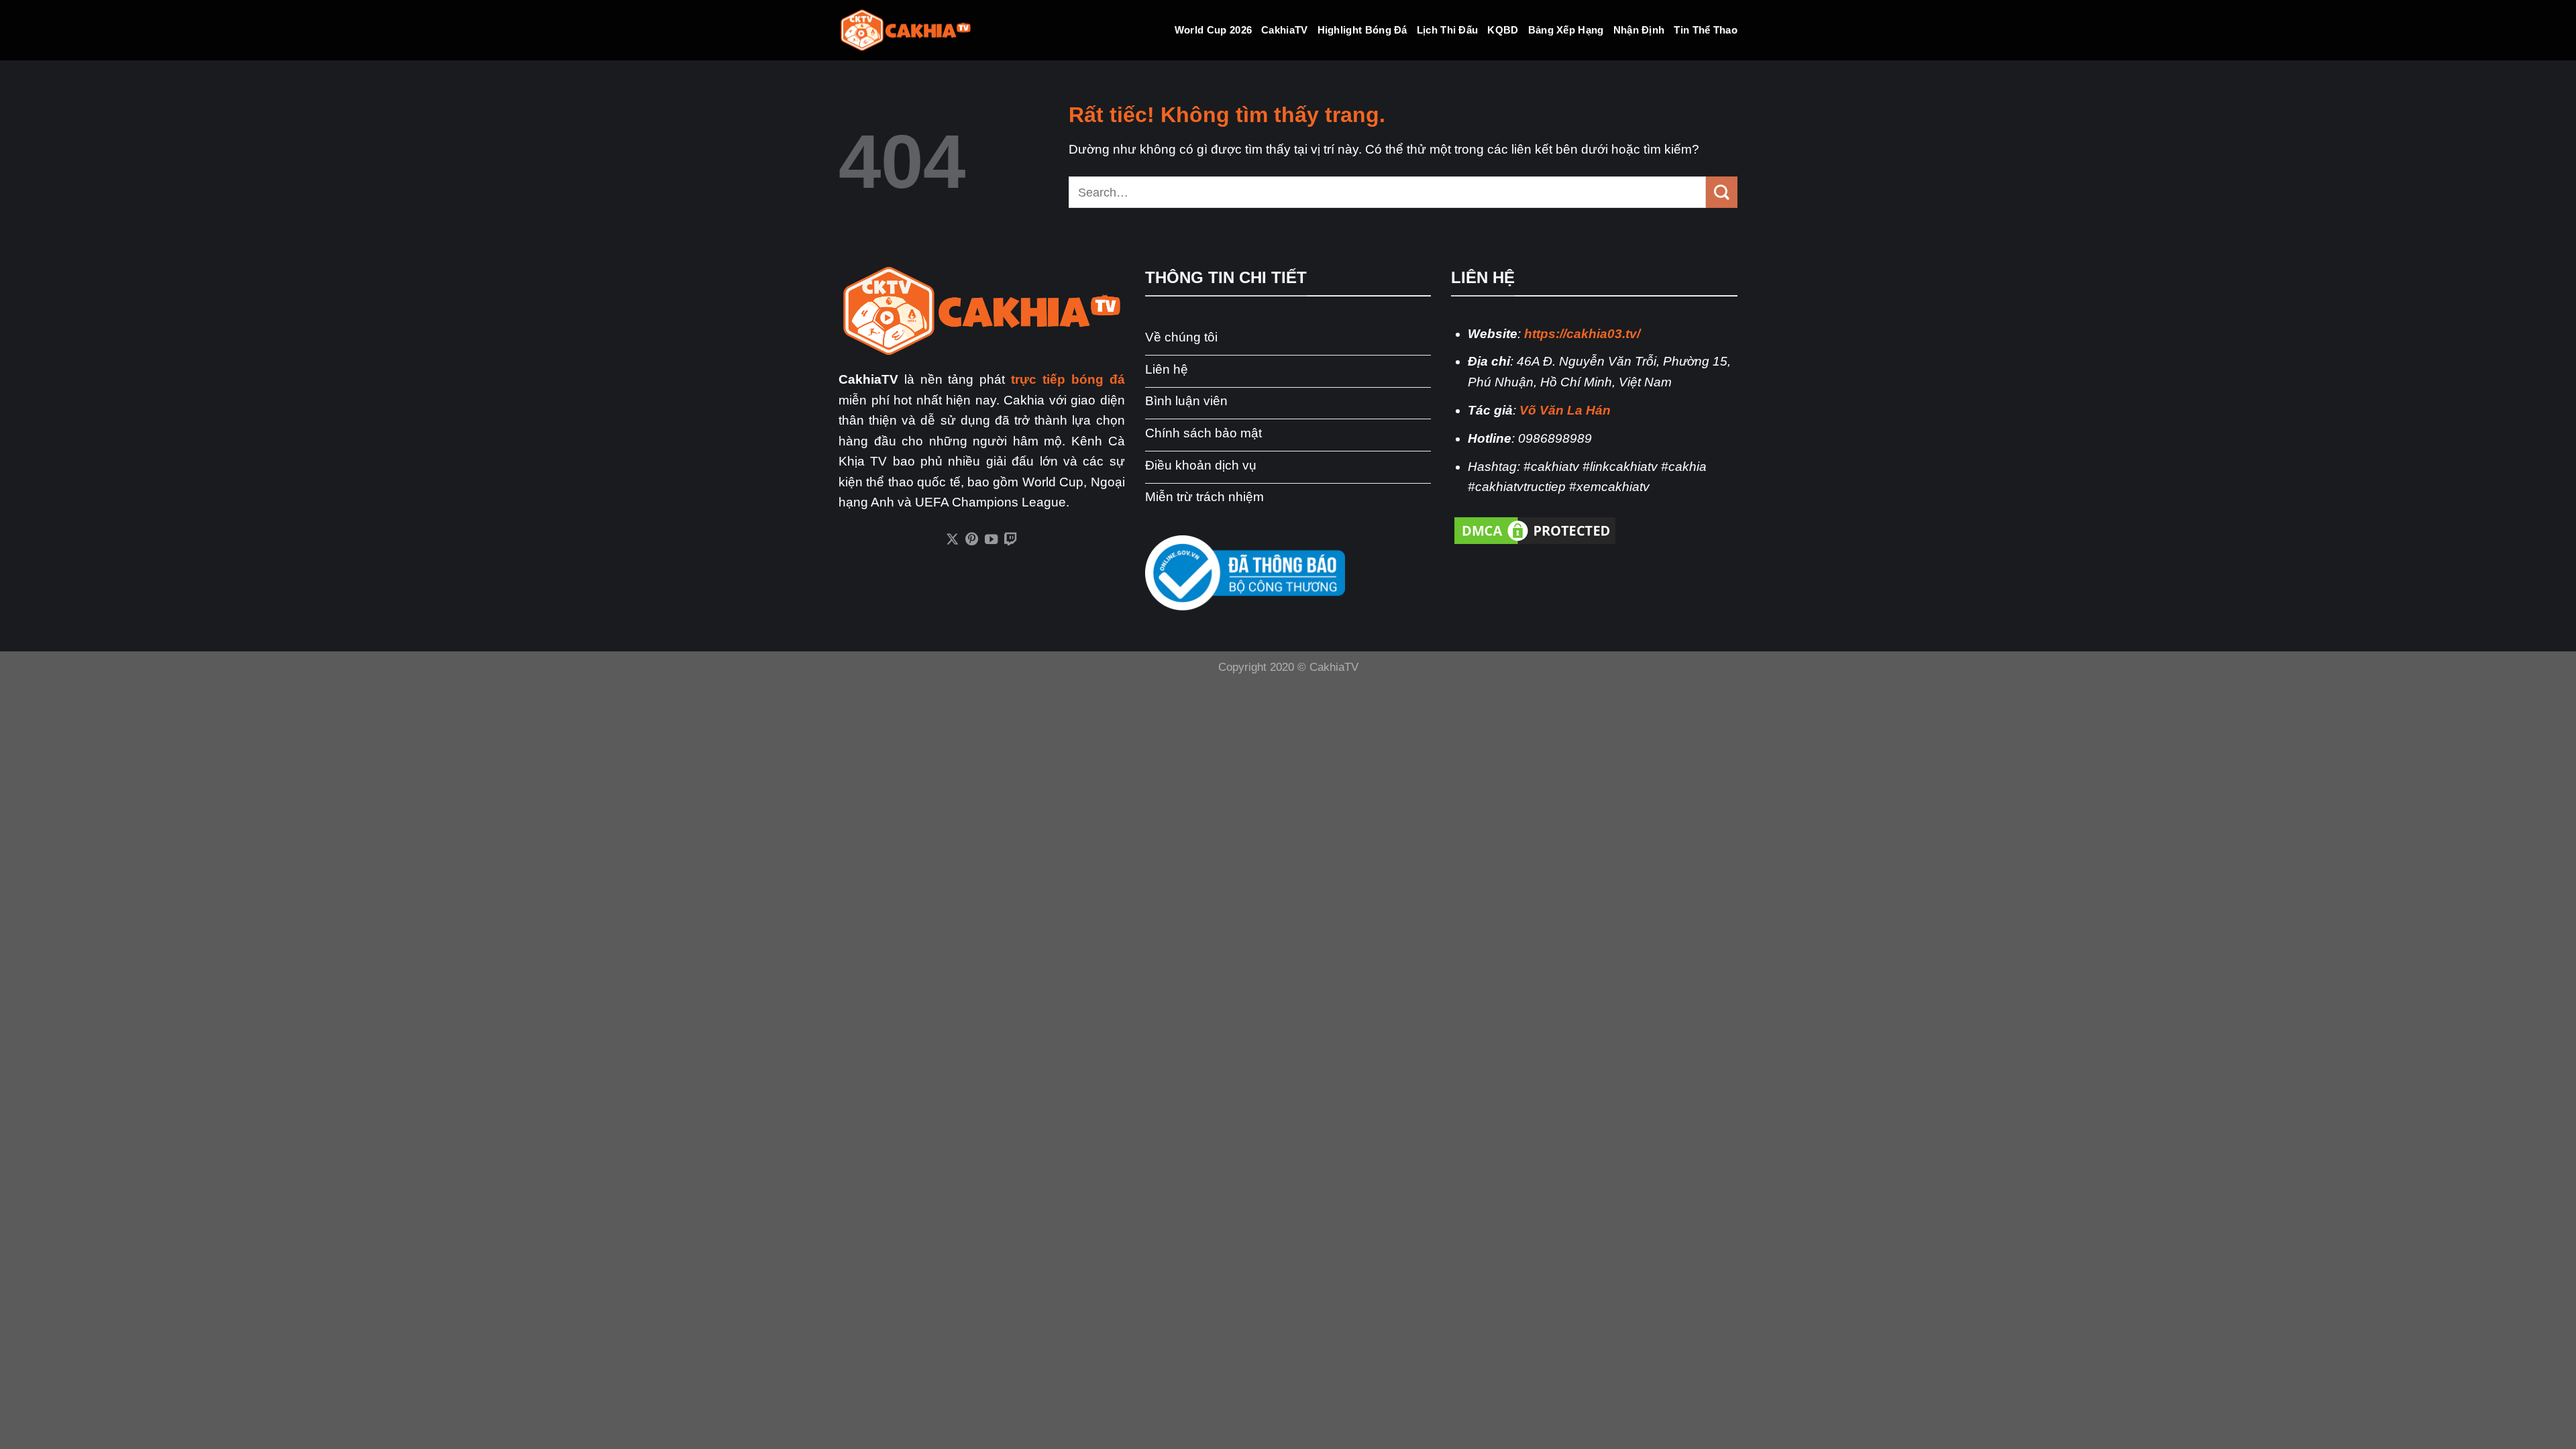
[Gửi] (1722, 192)
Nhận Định (1639, 30)
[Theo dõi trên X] (952, 540)
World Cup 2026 (1213, 30)
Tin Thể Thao (1706, 30)
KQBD (1503, 30)
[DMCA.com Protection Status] (1535, 530)
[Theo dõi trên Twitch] (1011, 540)
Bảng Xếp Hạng (1566, 30)
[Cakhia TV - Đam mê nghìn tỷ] (906, 31)
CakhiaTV (1284, 30)
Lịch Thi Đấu (1448, 30)
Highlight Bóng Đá (1362, 30)
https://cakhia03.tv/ (1582, 334)
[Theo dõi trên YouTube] (991, 540)
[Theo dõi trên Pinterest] (972, 540)
